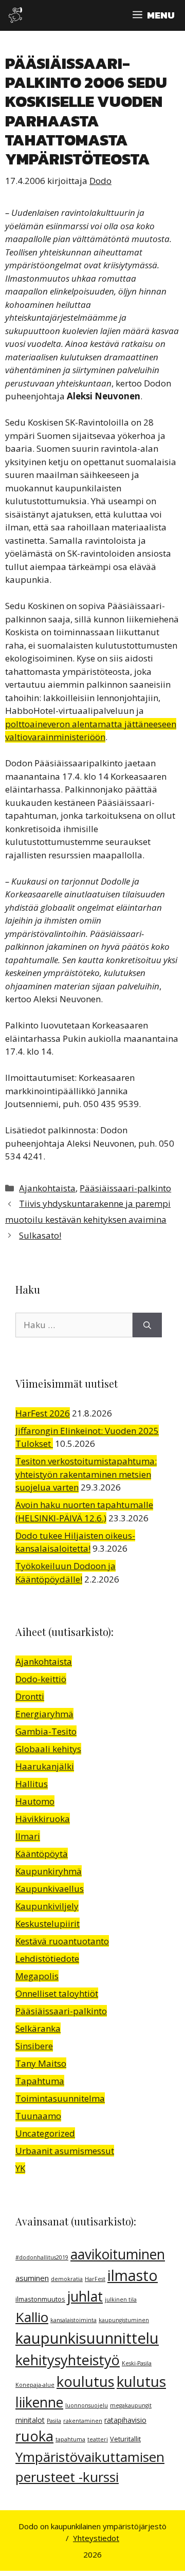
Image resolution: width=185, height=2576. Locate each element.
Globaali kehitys (48, 1749)
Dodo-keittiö (41, 1679)
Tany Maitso (41, 2063)
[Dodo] (15, 15)
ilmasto (133, 2275)
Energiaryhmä (44, 1714)
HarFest (95, 2279)
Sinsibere (34, 2046)
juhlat (85, 2296)
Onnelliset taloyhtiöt (57, 1993)
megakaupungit (131, 2405)
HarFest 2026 (43, 1413)
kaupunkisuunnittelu (87, 2338)
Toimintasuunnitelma (60, 2098)
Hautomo (35, 1801)
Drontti (30, 1696)
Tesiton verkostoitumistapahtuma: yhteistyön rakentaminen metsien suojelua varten (86, 1474)
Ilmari (28, 1836)
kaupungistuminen (124, 2320)
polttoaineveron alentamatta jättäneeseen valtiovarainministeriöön (91, 731)
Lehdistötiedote (47, 1958)
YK (20, 2168)
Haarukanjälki (45, 1766)
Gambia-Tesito (46, 1731)
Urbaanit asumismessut (65, 2151)
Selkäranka (38, 2028)
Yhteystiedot (96, 2538)
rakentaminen (83, 2421)
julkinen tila (121, 2299)
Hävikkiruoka (43, 1819)
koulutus (86, 2381)
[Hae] (147, 1325)
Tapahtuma (40, 2081)
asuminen (32, 2278)
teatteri (98, 2439)
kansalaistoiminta (73, 2320)
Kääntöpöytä (42, 1854)
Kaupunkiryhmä (49, 1871)
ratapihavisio (125, 2420)
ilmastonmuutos (40, 2299)
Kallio (32, 2317)
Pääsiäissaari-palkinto (125, 1188)
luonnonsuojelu (87, 2405)
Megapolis (37, 1976)
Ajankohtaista (47, 1188)
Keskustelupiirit (48, 1924)
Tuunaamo (38, 2116)
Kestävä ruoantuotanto (62, 1941)
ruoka (34, 2436)
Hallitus (32, 1784)
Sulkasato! (40, 1235)
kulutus (141, 2381)
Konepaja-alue (35, 2385)
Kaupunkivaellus (50, 1889)
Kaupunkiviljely (47, 1906)
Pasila (54, 2421)
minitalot (30, 2420)
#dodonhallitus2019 (42, 2257)
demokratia (67, 2279)
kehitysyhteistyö (68, 2360)
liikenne (39, 2402)
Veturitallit (125, 2439)
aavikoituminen (118, 2254)
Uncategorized (45, 2133)
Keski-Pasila (137, 2363)
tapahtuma (70, 2439)
